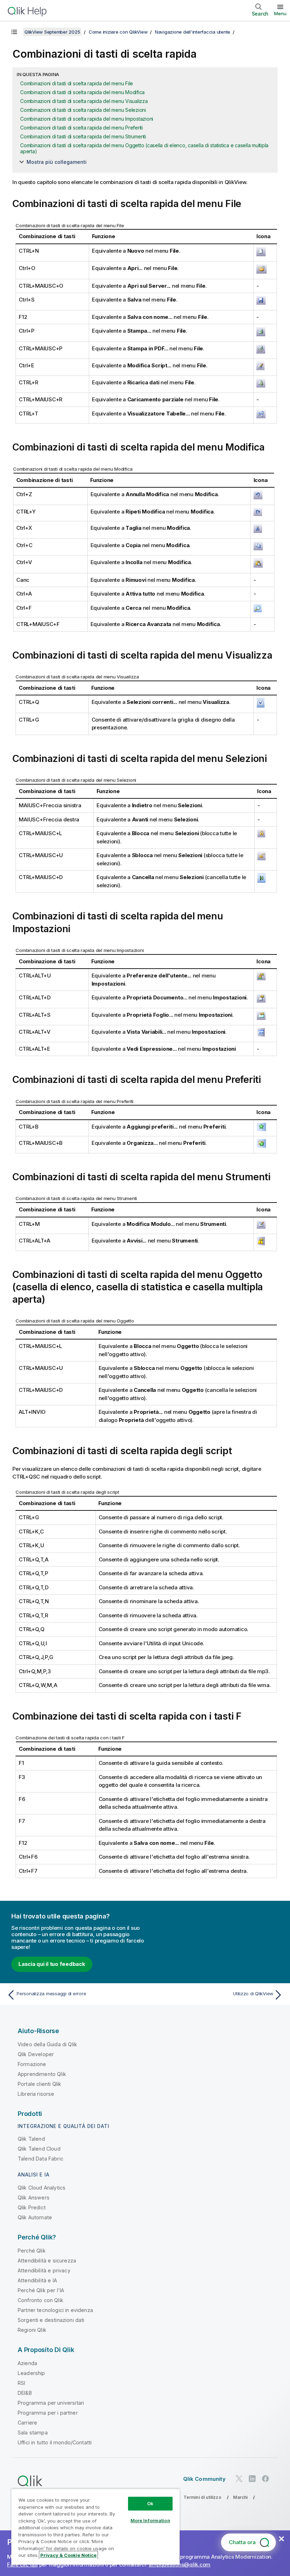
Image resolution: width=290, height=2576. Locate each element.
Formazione (32, 2064)
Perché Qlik (32, 2251)
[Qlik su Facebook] (266, 2479)
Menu (280, 13)
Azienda (27, 2363)
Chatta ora (242, 2542)
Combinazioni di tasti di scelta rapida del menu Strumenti (83, 136)
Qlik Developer (36, 2054)
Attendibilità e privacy (44, 2270)
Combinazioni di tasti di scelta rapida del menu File (77, 83)
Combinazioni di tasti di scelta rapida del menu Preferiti (82, 128)
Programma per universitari (51, 2403)
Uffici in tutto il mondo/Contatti (55, 2442)
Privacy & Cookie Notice (68, 2555)
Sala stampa (33, 2432)
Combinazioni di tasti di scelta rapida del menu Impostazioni (87, 119)
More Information (150, 2520)
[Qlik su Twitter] (239, 2479)
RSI (21, 2383)
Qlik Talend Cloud (39, 2149)
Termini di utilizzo (202, 2497)
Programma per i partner (48, 2413)
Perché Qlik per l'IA (41, 2290)
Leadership (31, 2373)
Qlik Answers (34, 2198)
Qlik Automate (35, 2217)
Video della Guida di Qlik (47, 2044)
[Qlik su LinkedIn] (252, 2479)
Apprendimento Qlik (42, 2074)
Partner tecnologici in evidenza (55, 2310)
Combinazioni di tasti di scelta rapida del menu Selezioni (83, 110)
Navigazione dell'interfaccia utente (193, 32)
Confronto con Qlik (40, 2300)
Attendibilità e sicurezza (47, 2261)
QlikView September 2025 (52, 32)
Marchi (240, 2497)
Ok (150, 2503)
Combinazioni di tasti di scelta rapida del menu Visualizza (84, 101)
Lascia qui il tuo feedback (52, 1964)
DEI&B (25, 2393)
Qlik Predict (32, 2207)
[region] (95, 2527)
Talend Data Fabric (40, 2159)
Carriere (27, 2423)
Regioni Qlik (32, 2330)
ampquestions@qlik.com (179, 2564)
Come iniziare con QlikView (118, 32)
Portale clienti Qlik (39, 2084)
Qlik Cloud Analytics (42, 2188)
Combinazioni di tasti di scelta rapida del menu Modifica (82, 92)
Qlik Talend (31, 2139)
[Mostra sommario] (14, 32)
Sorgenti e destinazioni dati (51, 2320)
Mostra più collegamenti (57, 162)
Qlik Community (204, 2479)
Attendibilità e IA (37, 2280)
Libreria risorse (36, 2094)
